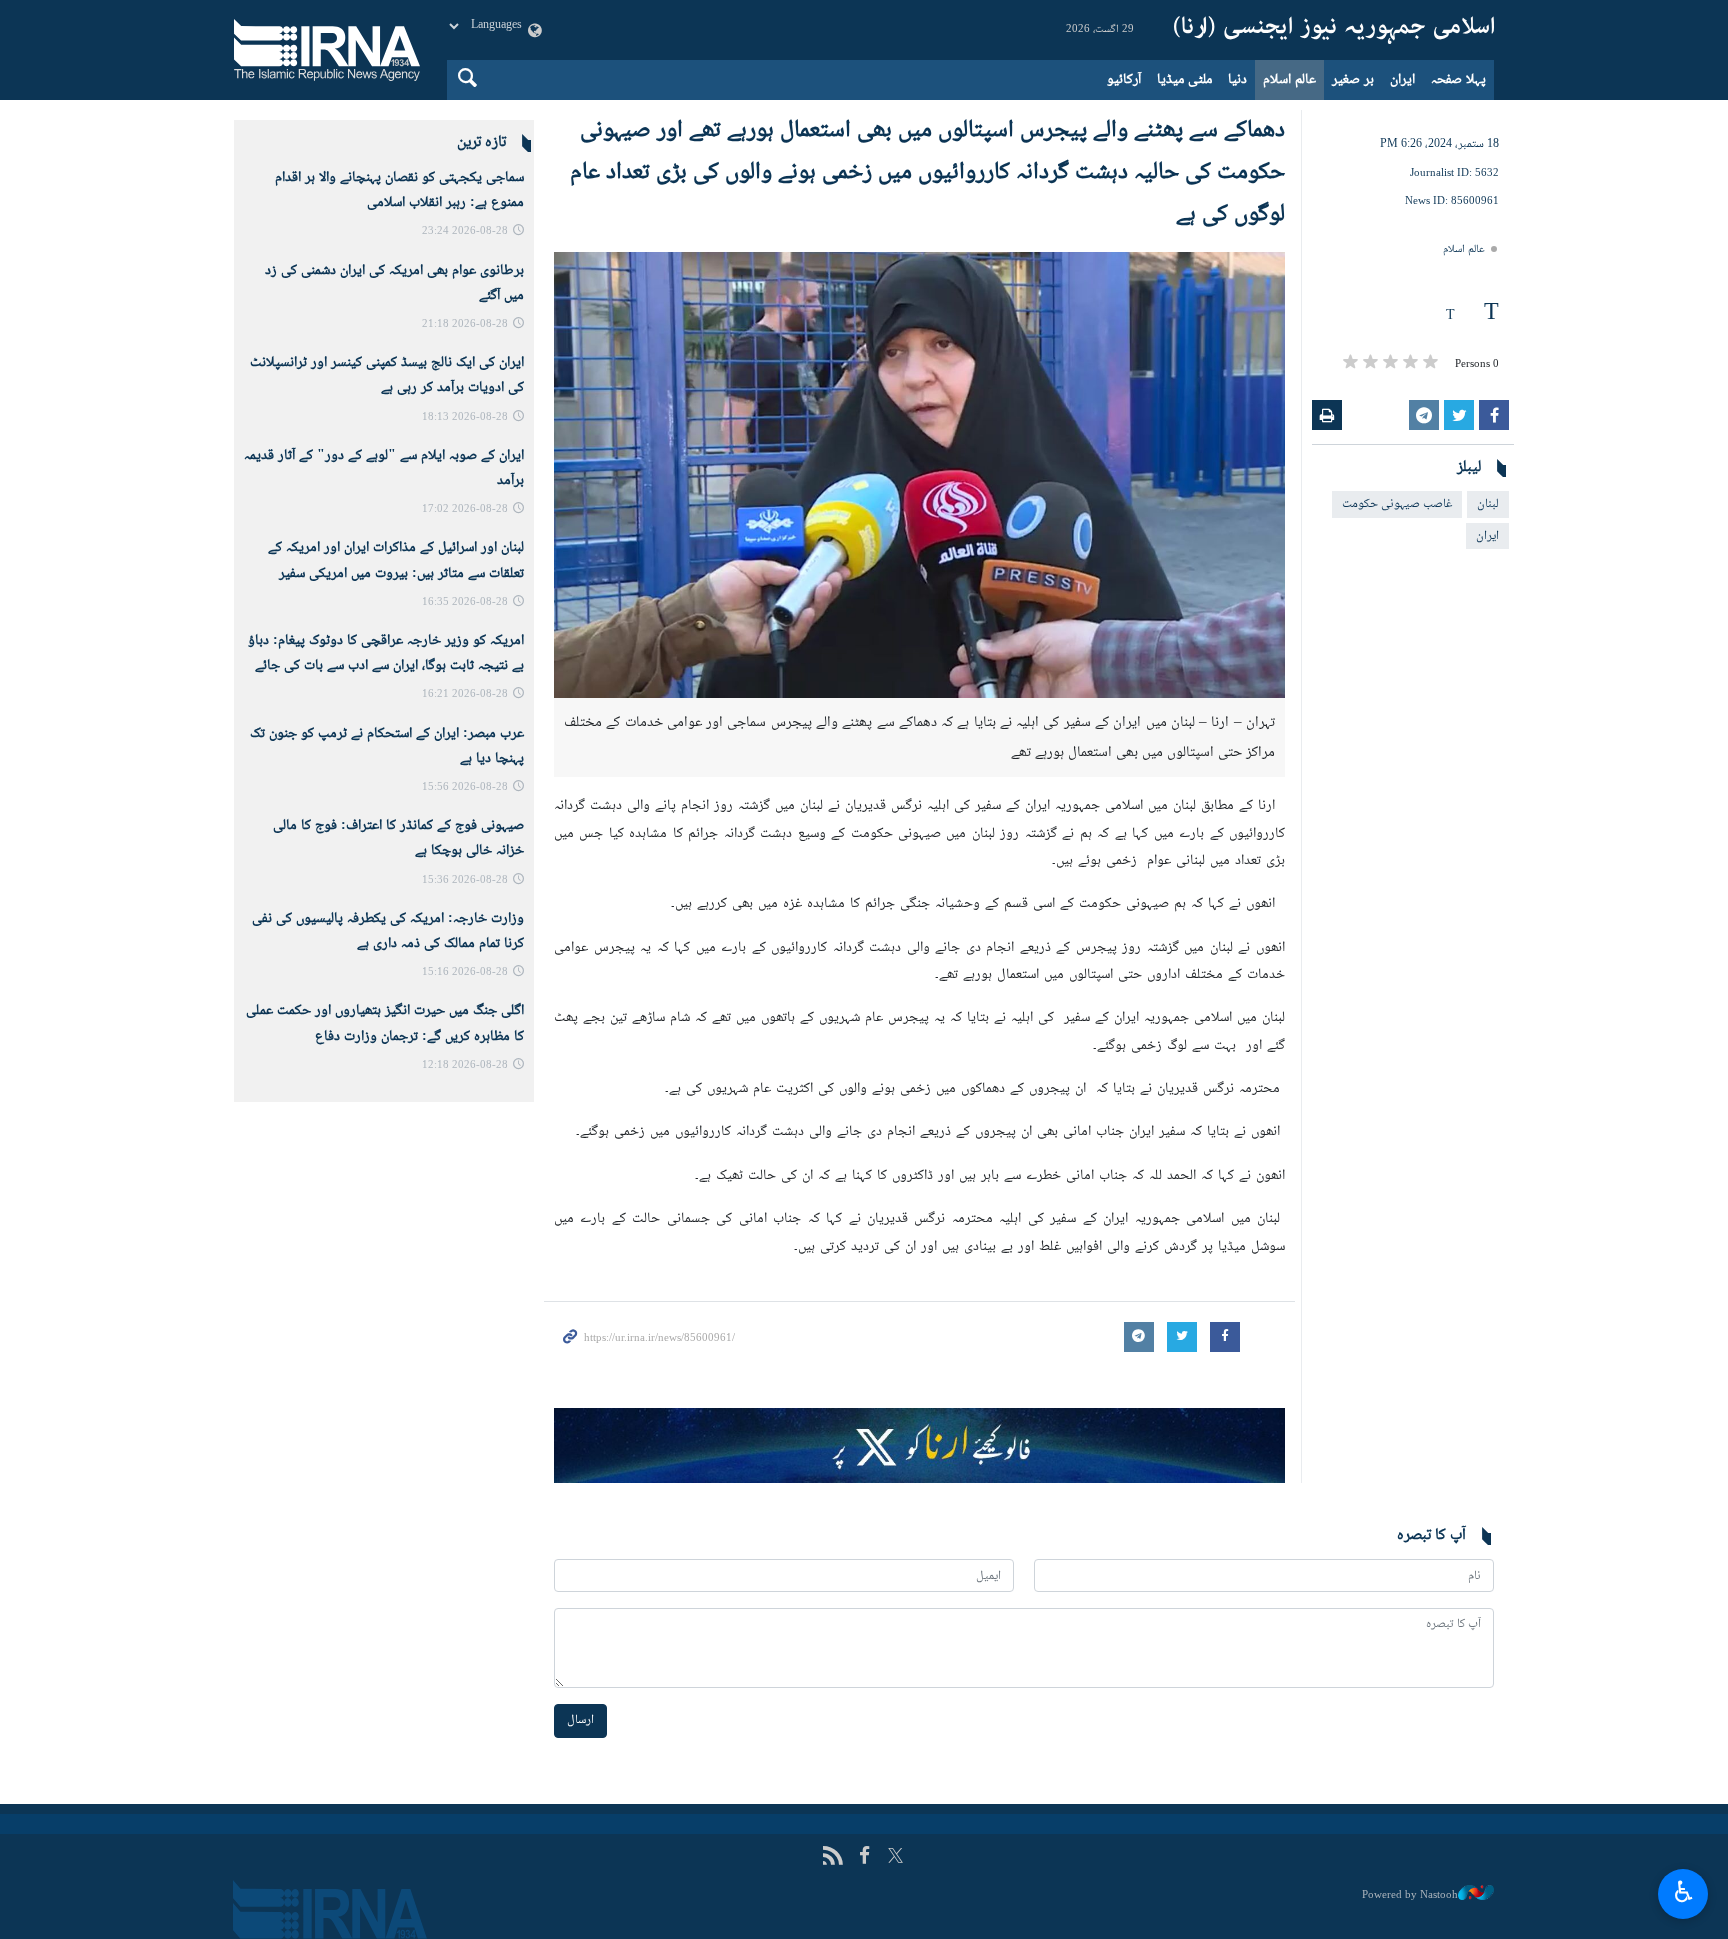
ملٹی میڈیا (1184, 80)
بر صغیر (1353, 80)
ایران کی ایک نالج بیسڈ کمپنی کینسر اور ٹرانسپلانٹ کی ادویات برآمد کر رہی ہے (387, 375)
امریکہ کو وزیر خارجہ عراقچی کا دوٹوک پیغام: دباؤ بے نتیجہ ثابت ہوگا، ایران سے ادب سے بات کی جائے (386, 653)
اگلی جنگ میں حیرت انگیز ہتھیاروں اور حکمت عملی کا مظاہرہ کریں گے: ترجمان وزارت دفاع (385, 1023)
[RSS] (832, 1857)
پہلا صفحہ (1458, 80)
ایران (1402, 80)
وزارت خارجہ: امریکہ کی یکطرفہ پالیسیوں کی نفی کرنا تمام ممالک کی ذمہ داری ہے (388, 931)
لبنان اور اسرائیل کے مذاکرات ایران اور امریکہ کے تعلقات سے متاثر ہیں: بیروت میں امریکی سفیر (396, 560)
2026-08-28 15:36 (465, 880)
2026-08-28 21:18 (465, 324)
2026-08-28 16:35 (465, 602)
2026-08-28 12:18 (465, 1065)
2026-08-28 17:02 (465, 509)
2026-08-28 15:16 (465, 972)
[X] (895, 1857)
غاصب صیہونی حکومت (1397, 504)
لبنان (1488, 504)
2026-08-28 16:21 (465, 694)
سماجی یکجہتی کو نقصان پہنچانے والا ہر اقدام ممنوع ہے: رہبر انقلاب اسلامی (399, 190)
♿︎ (1683, 1891)
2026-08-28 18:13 (465, 417)
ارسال (580, 1720)
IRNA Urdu (1334, 30)
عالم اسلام (1289, 80)
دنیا (1237, 80)
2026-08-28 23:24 (465, 231)
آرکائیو (1124, 80)
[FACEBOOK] (864, 1857)
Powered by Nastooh (1410, 1895)
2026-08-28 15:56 (465, 787)
